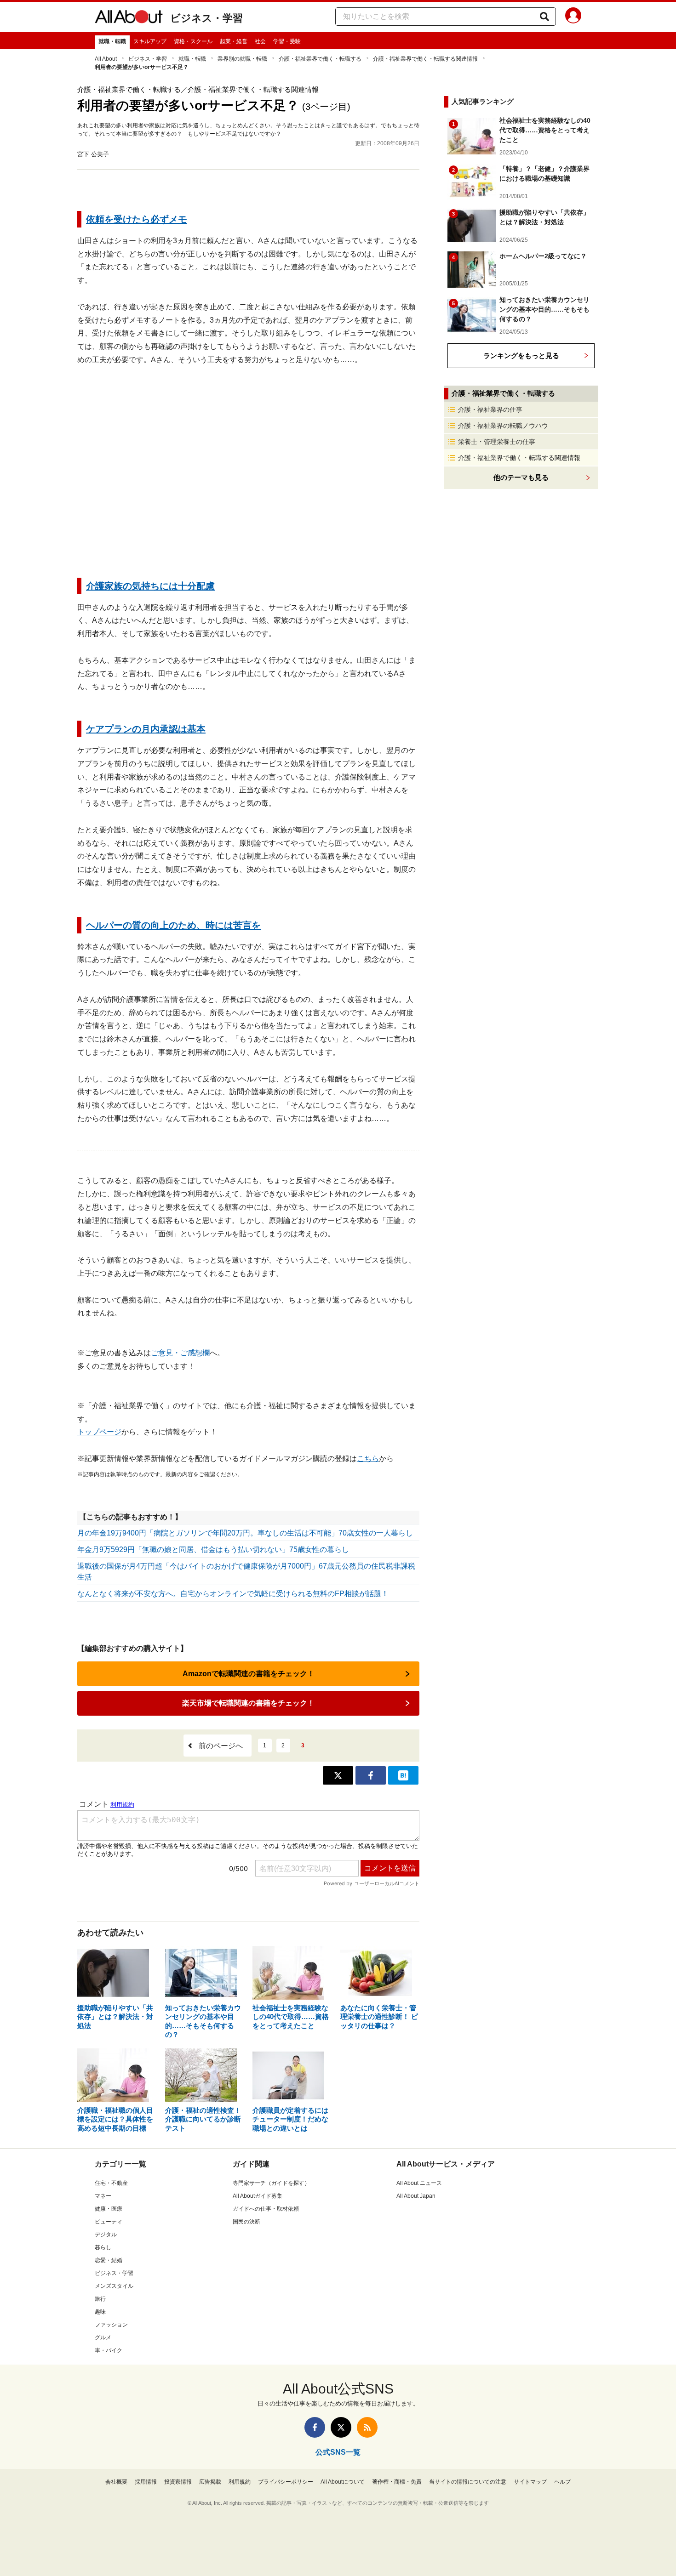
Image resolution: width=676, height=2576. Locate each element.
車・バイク (109, 2350)
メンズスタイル (114, 2286)
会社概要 (116, 2482)
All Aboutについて (343, 2482)
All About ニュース (419, 2183)
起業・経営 (234, 41)
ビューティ (109, 2222)
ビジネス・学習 (206, 18)
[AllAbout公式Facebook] (315, 2427)
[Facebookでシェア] (371, 1775)
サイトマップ (530, 2482)
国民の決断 (246, 2222)
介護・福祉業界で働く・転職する (320, 59)
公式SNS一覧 (338, 2452)
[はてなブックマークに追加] (403, 1775)
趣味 (100, 2312)
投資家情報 (178, 2482)
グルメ (103, 2337)
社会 (260, 41)
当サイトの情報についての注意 (468, 2482)
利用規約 (240, 2482)
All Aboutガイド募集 (258, 2196)
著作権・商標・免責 (397, 2482)
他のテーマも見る (521, 477)
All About (106, 59)
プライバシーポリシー (286, 2482)
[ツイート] (338, 1775)
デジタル (106, 2235)
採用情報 (146, 2482)
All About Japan (416, 2196)
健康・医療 (109, 2209)
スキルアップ (150, 41)
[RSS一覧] (367, 2427)
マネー (103, 2196)
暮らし (103, 2247)
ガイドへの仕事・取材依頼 (266, 2209)
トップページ (99, 1432)
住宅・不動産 (111, 2183)
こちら (368, 1459)
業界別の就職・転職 (242, 59)
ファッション (111, 2325)
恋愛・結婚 (109, 2260)
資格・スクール (193, 41)
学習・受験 (287, 41)
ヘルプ (562, 2482)
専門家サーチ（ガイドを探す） (271, 2183)
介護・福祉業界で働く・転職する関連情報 (425, 59)
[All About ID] (573, 17)
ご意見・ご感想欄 (180, 1353)
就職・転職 (112, 41)
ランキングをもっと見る (521, 355)
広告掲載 (210, 2482)
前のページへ (221, 1746)
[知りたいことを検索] (544, 17)
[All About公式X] (341, 2427)
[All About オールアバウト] (129, 18)
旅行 (100, 2299)
